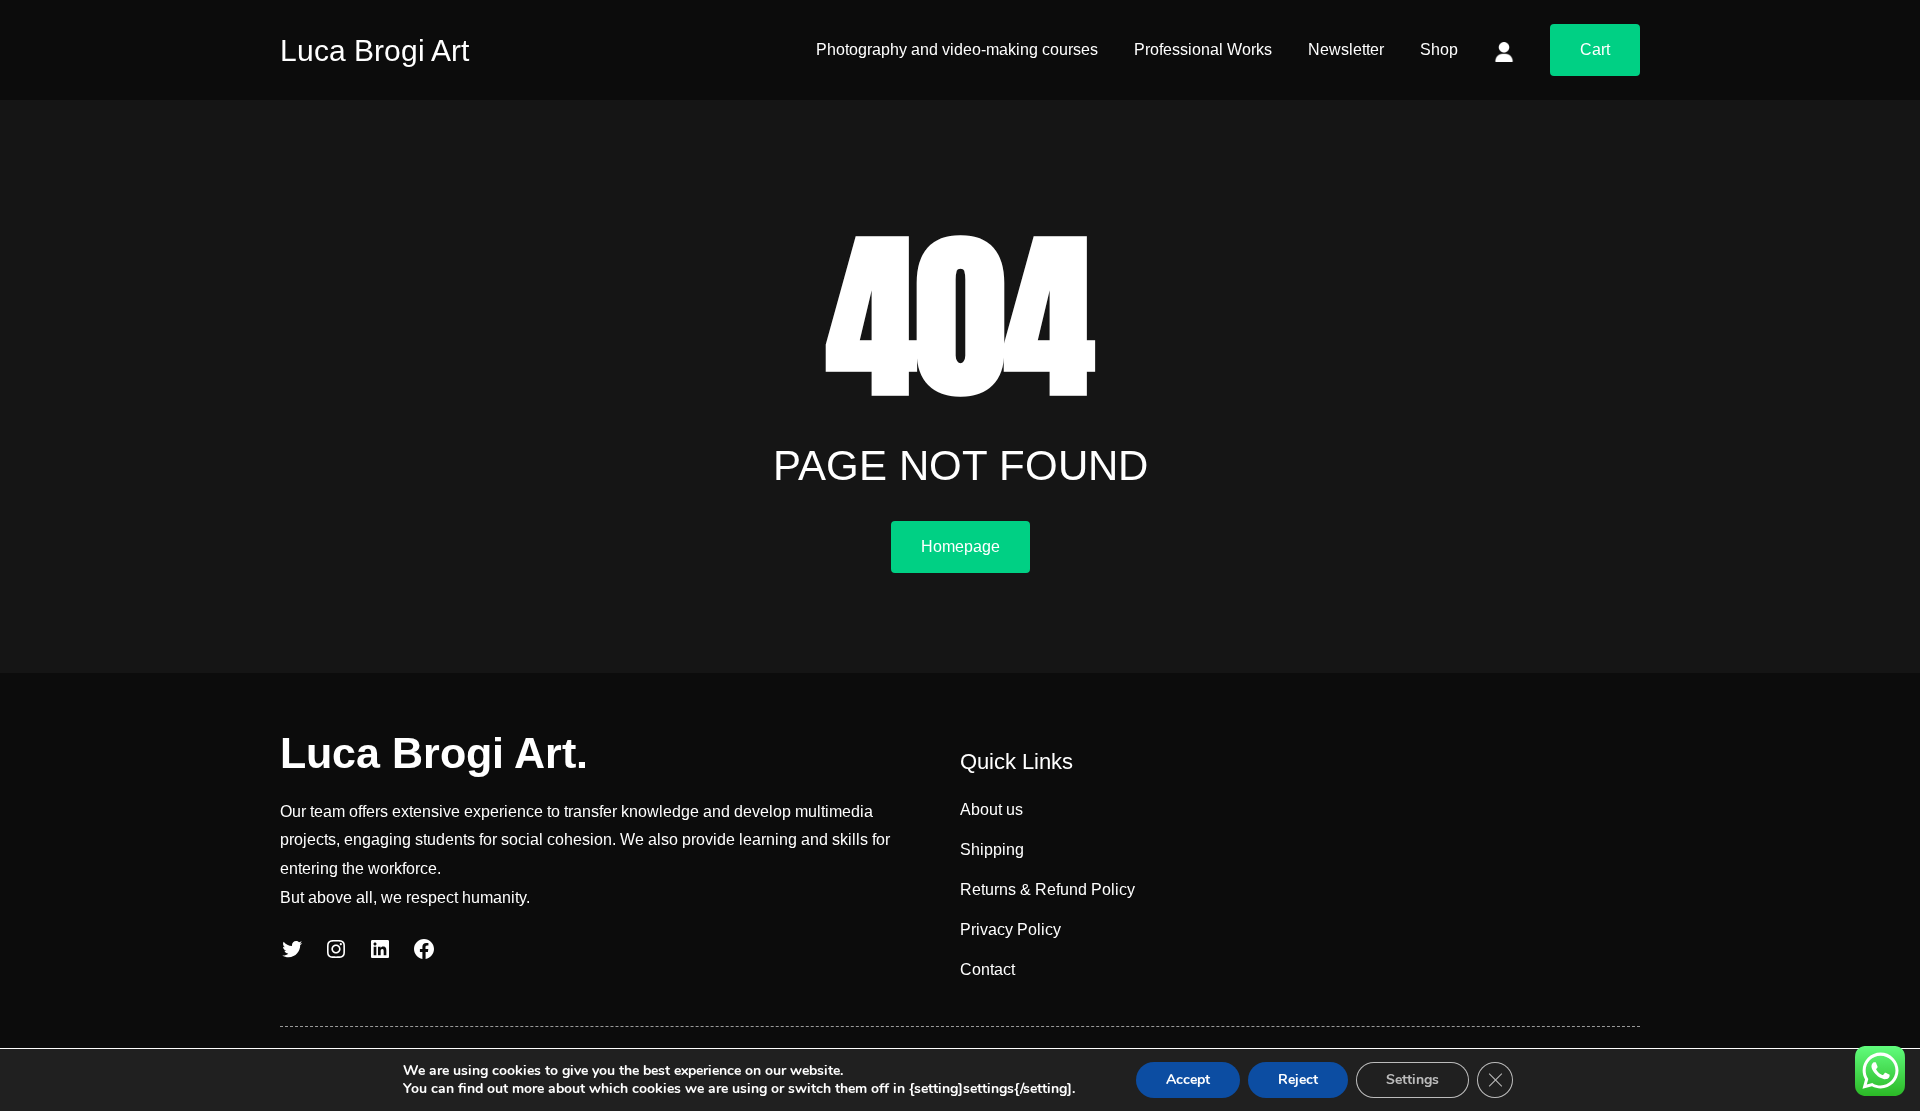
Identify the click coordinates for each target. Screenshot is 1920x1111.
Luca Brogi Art (374, 50)
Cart (1595, 49)
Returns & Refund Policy (1047, 889)
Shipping (992, 849)
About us (991, 809)
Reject (1298, 1079)
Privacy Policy (1010, 929)
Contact (987, 969)
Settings (1412, 1079)
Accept (1188, 1079)
